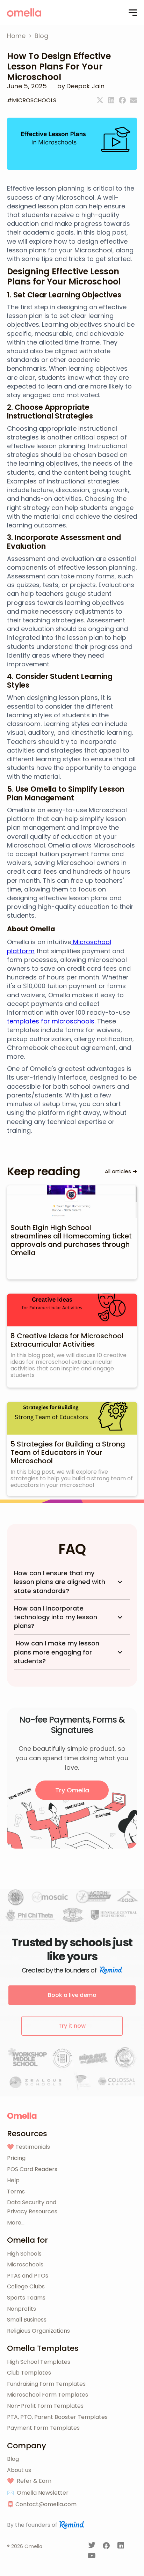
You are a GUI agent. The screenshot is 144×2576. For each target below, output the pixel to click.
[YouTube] (92, 2557)
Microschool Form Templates (48, 2395)
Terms (16, 2192)
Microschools (25, 2264)
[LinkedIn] (121, 2547)
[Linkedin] (111, 100)
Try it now (72, 2026)
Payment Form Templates (43, 2428)
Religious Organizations (38, 2331)
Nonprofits (21, 2309)
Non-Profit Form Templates (45, 2406)
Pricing (16, 2158)
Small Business (27, 2320)
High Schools (24, 2254)
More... (16, 2223)
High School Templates (39, 2362)
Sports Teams (26, 2298)
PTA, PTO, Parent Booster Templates (57, 2417)
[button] (133, 13)
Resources (27, 2134)
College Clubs (26, 2286)
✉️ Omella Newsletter (38, 2493)
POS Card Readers (32, 2169)
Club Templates (29, 2373)
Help (13, 2180)
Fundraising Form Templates (46, 2384)
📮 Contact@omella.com (42, 2504)
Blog (13, 2459)
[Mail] (134, 100)
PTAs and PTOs (28, 2276)
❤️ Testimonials (28, 2147)
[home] (24, 13)
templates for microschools (51, 1021)
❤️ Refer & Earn (29, 2481)
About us (19, 2470)
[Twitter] (100, 100)
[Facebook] (122, 100)
